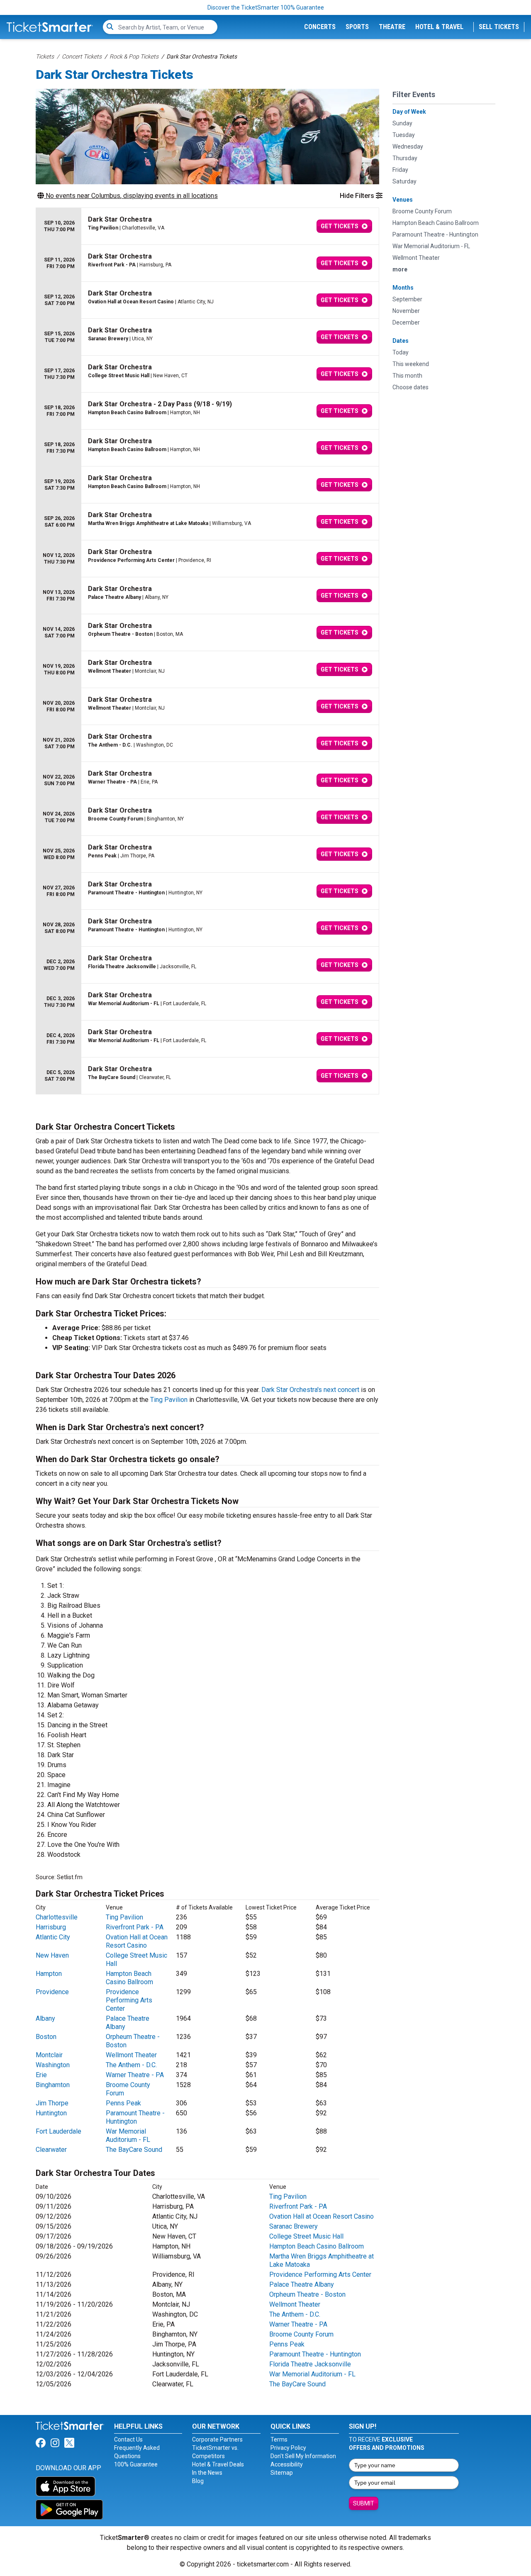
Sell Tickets (499, 27)
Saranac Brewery (294, 2226)
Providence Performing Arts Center (129, 2000)
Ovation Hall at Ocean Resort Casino (137, 1941)
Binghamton (53, 2085)
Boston (46, 2037)
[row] (207, 226)
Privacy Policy (288, 2448)
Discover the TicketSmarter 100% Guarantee (266, 7)
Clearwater (51, 2150)
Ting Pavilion (169, 1400)
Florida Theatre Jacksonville (310, 2364)
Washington (53, 2065)
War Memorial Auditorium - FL (128, 2135)
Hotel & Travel (439, 27)
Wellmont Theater (131, 2055)
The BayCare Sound (134, 2150)
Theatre (392, 27)
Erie (41, 2075)
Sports (357, 27)
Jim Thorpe (52, 2103)
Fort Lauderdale (58, 2131)
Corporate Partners (217, 2439)
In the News (207, 2473)
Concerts (320, 27)
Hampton (49, 1974)
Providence (52, 1992)
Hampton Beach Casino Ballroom (129, 1978)
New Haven (52, 1955)
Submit (364, 2503)
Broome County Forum (301, 2334)
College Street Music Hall (306, 2236)
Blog (198, 2481)
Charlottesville (57, 1917)
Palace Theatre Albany (302, 2284)
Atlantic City (53, 1937)
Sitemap (282, 2473)
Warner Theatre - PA (135, 2075)
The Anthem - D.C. (131, 2065)
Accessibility (287, 2464)
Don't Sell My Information (303, 2456)
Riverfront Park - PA (135, 1927)
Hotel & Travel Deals (218, 2464)
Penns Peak (123, 2103)
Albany (45, 2018)
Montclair (49, 2055)
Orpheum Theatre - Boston (307, 2294)
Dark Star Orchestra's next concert (310, 1390)
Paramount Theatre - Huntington (135, 2117)
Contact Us (128, 2439)
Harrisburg (51, 1927)
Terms (279, 2439)
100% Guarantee (136, 2464)
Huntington (51, 2113)
